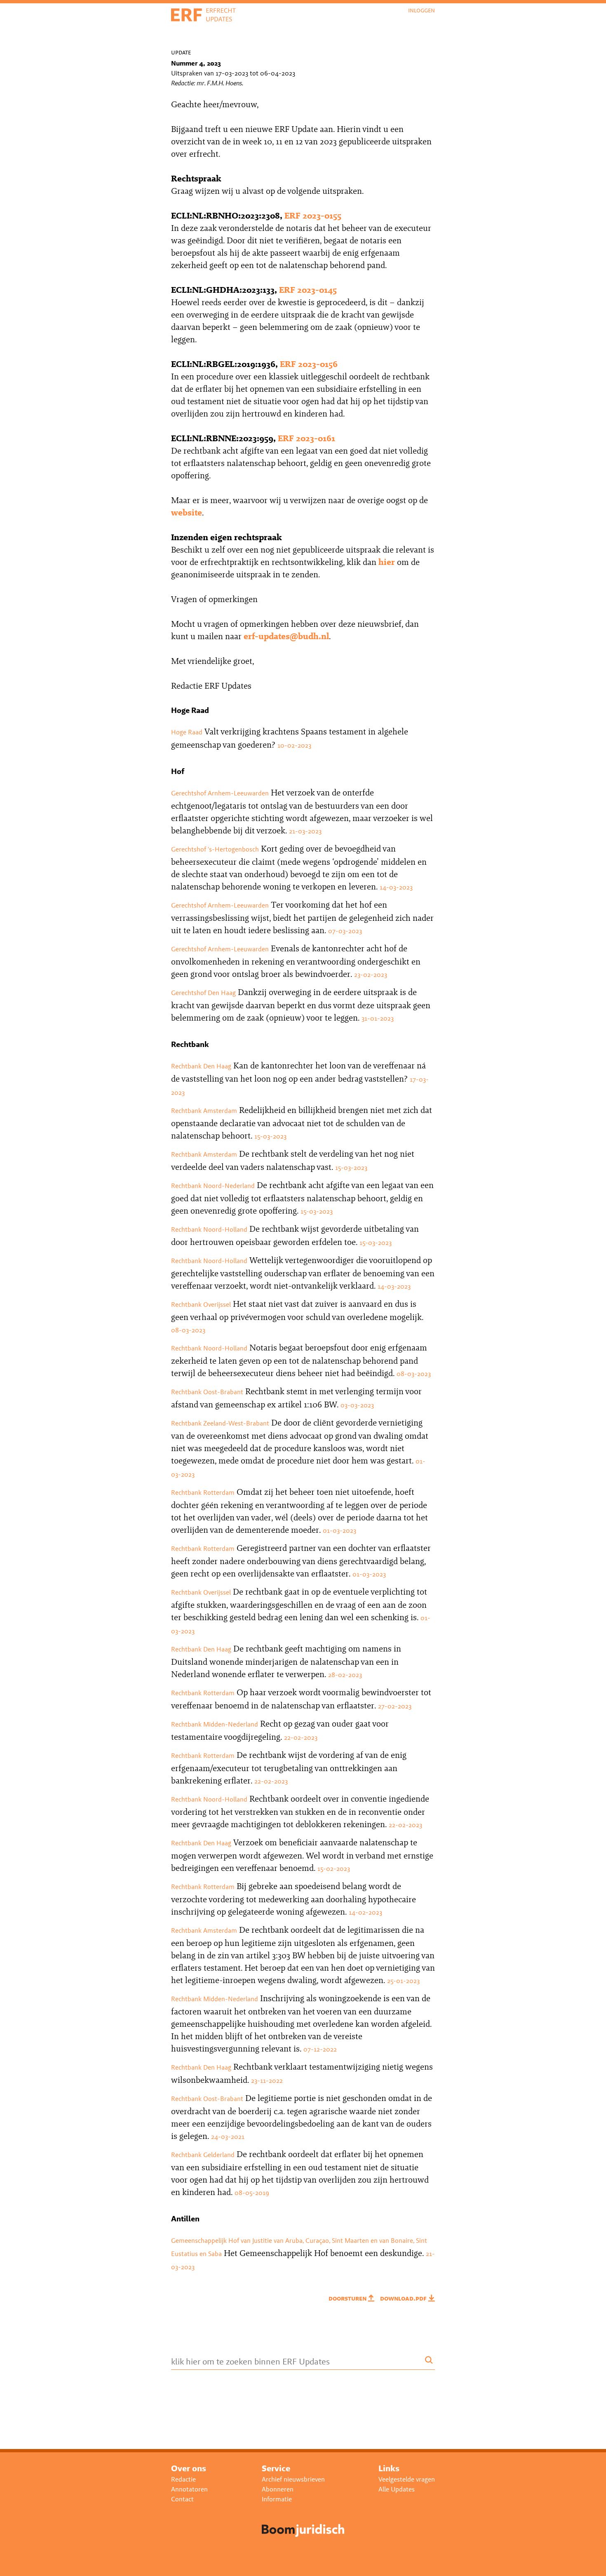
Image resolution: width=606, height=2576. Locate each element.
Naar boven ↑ (577, 2563)
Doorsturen (348, 2298)
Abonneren (278, 2489)
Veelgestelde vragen (407, 2479)
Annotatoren (189, 2489)
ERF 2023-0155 (313, 215)
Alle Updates (397, 2489)
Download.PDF (404, 2298)
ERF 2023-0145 (308, 290)
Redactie (183, 2479)
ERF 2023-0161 (307, 438)
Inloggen (422, 10)
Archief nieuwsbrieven (293, 2479)
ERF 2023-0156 (309, 364)
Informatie (277, 2499)
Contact (182, 2499)
